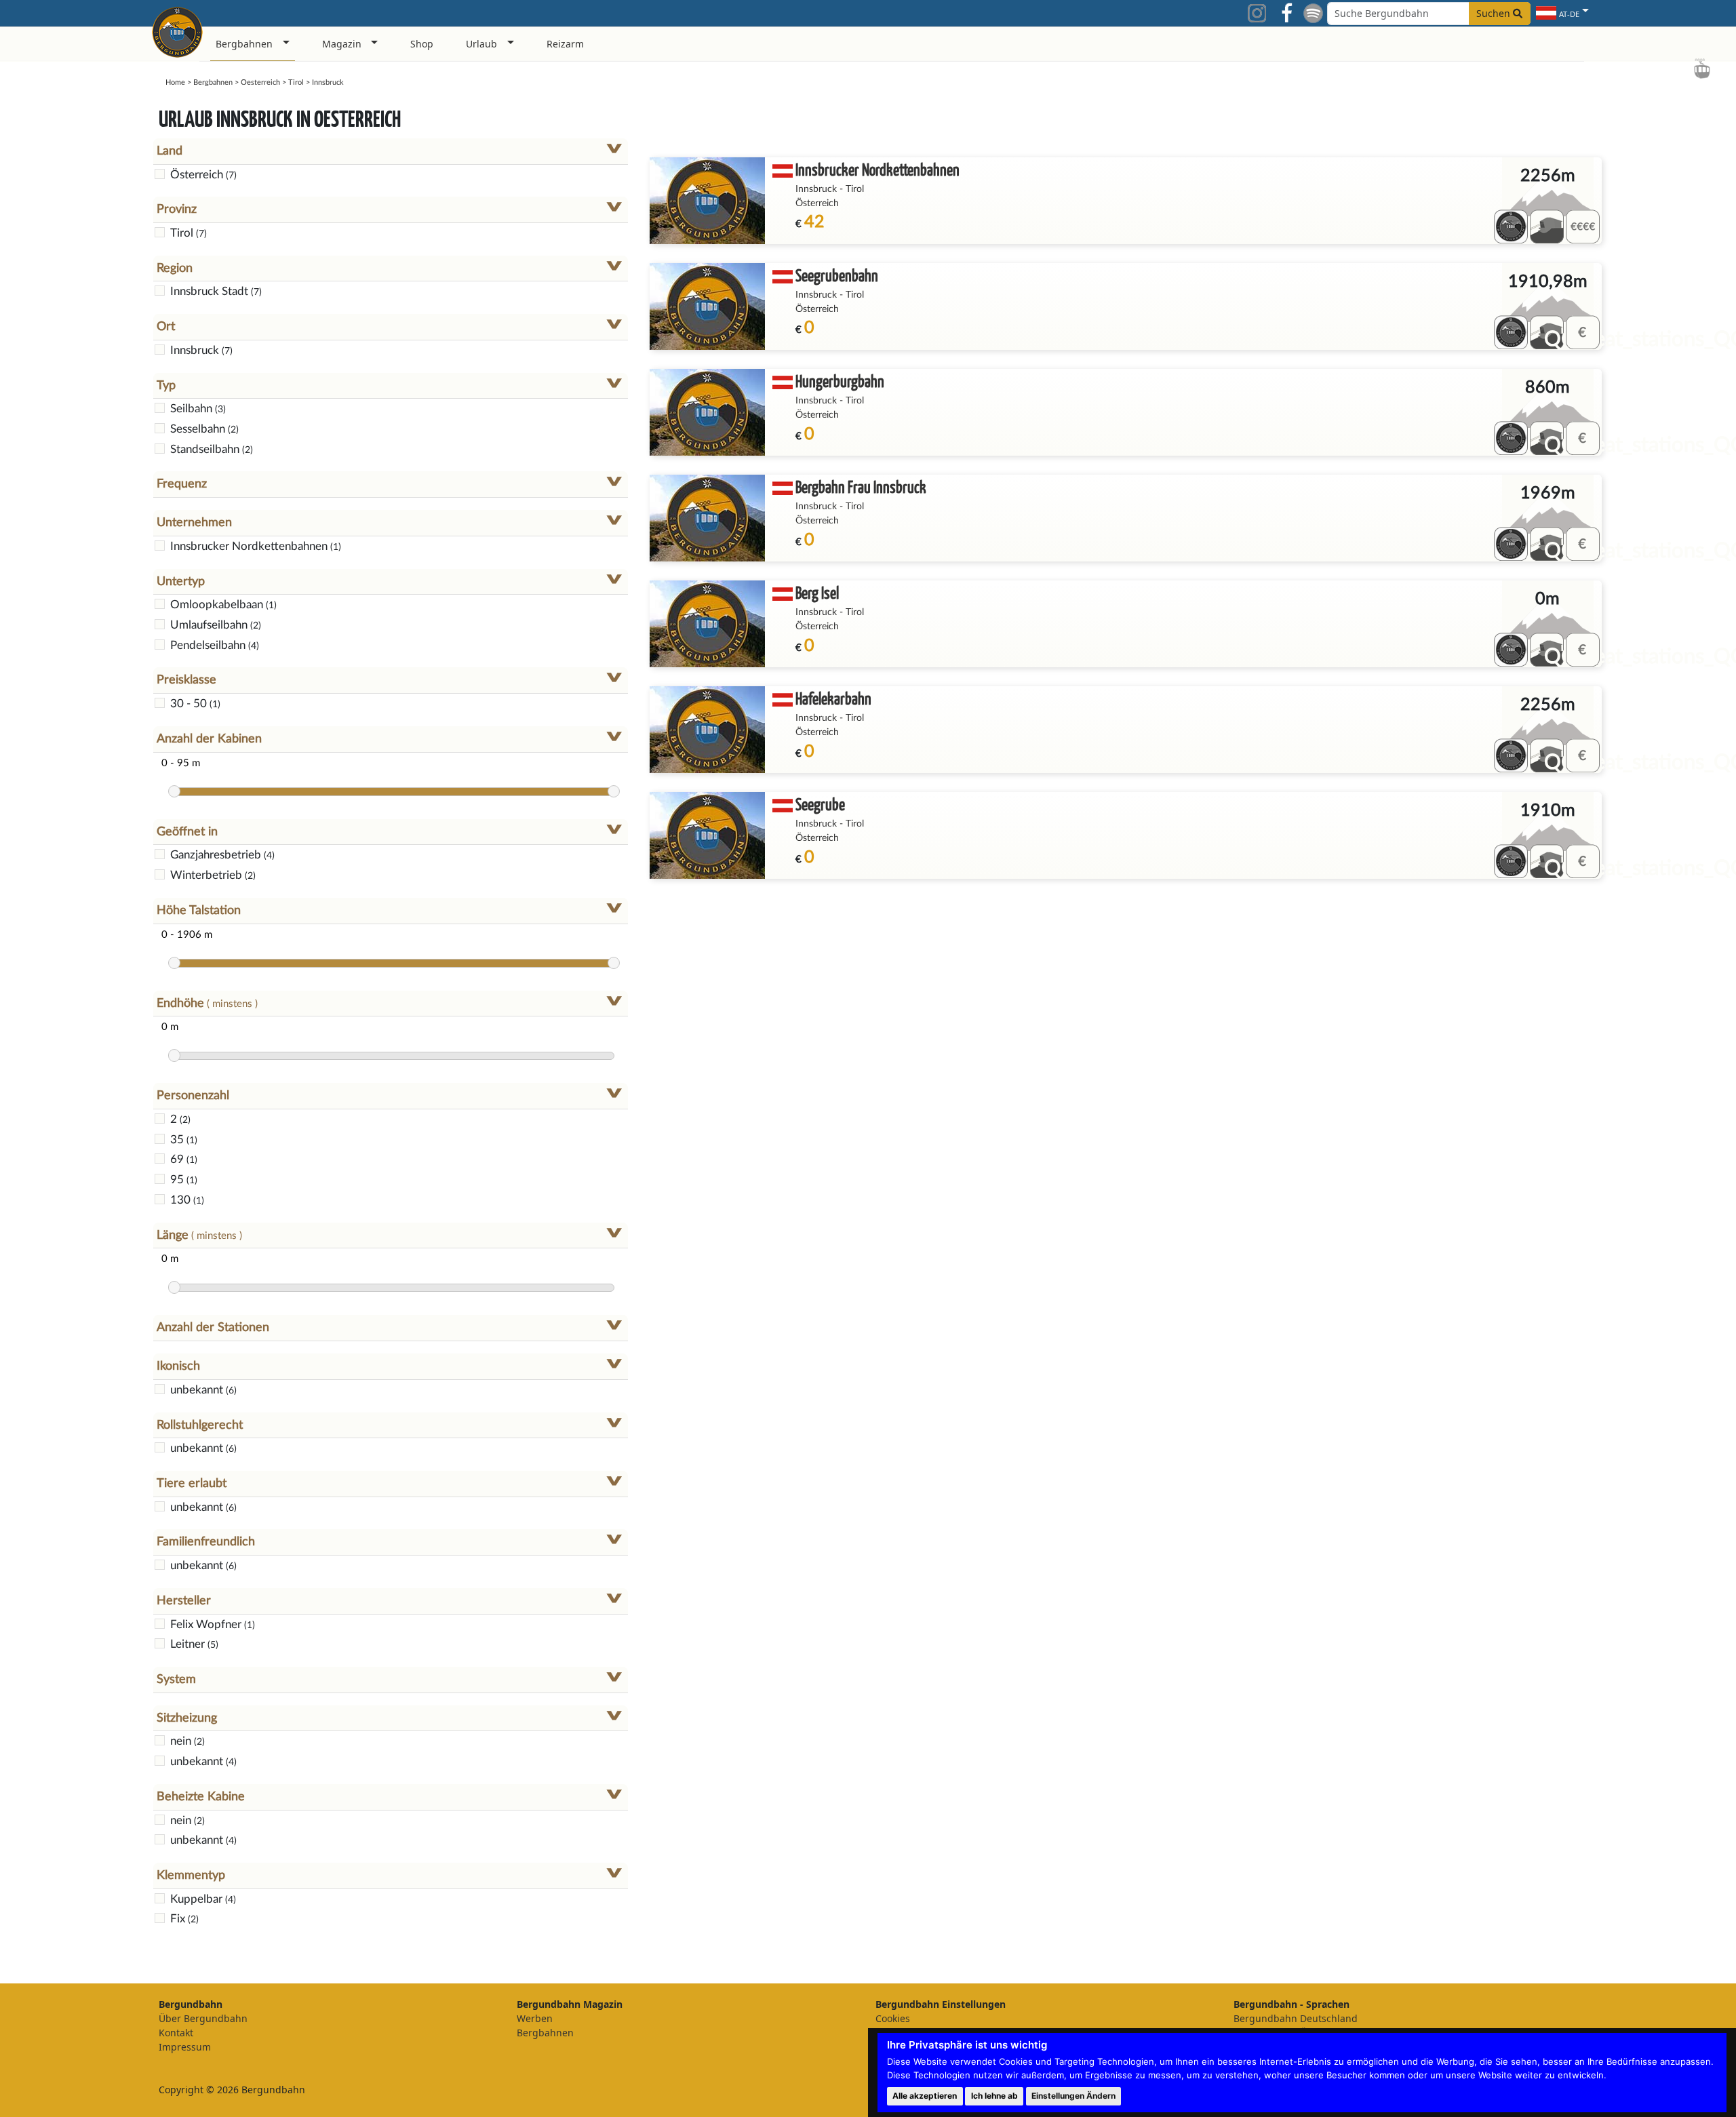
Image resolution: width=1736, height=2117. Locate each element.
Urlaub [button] (481, 44)
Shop (422, 44)
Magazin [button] (342, 44)
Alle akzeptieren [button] (925, 2096)
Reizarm (565, 44)
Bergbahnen (213, 82)
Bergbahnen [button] (244, 44)
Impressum (185, 2047)
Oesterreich (260, 82)
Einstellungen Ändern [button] (1073, 2096)
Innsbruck (816, 189)
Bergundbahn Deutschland (1296, 2018)
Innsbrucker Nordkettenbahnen (877, 169)
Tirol (296, 82)
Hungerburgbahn (840, 381)
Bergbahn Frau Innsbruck (861, 487)
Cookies (893, 2018)
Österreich (817, 203)
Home (175, 82)
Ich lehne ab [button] (994, 2096)
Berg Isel (817, 592)
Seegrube (820, 804)
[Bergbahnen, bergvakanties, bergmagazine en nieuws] (177, 30)
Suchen (1495, 13)
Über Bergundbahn (203, 2018)
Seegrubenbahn (837, 275)
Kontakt (176, 2033)
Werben (535, 2018)
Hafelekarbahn (833, 698)
